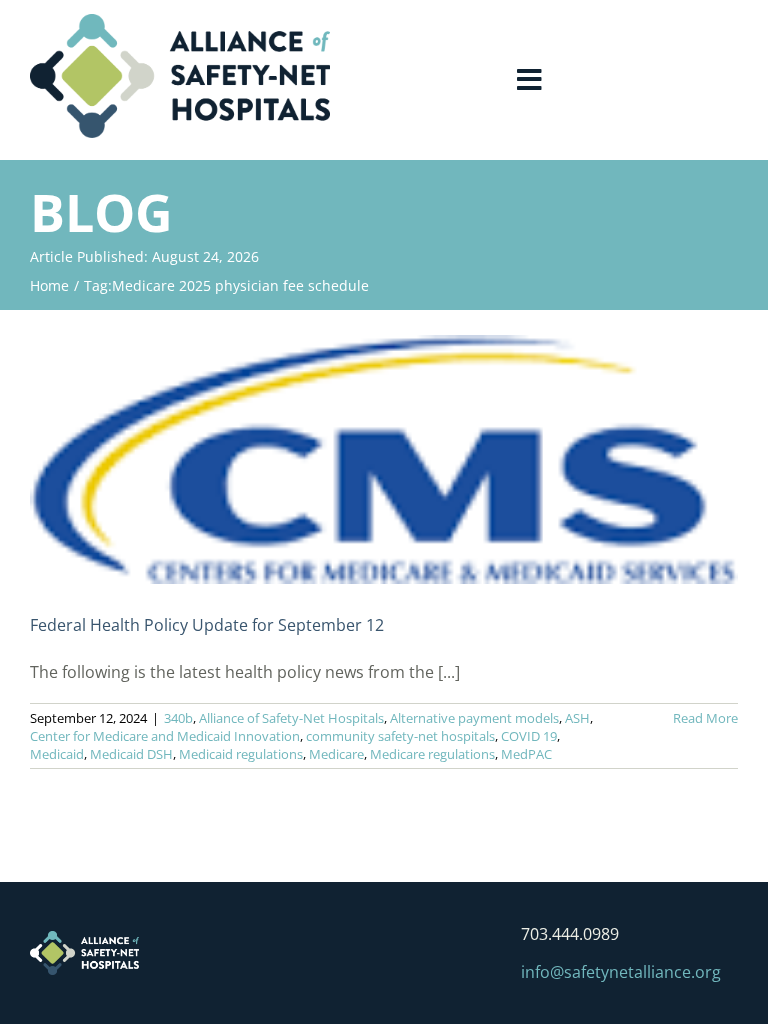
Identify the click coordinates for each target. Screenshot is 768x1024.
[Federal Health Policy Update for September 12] (384, 459)
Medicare (336, 754)
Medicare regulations (432, 754)
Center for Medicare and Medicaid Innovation (165, 736)
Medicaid (57, 754)
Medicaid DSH (131, 754)
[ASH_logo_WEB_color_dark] (180, 22)
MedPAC (526, 754)
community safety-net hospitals (400, 736)
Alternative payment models (474, 718)
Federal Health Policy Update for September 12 (207, 625)
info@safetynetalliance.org (621, 972)
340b (178, 718)
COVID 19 (529, 736)
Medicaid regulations (241, 754)
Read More (705, 718)
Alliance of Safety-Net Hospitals (291, 718)
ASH (577, 718)
